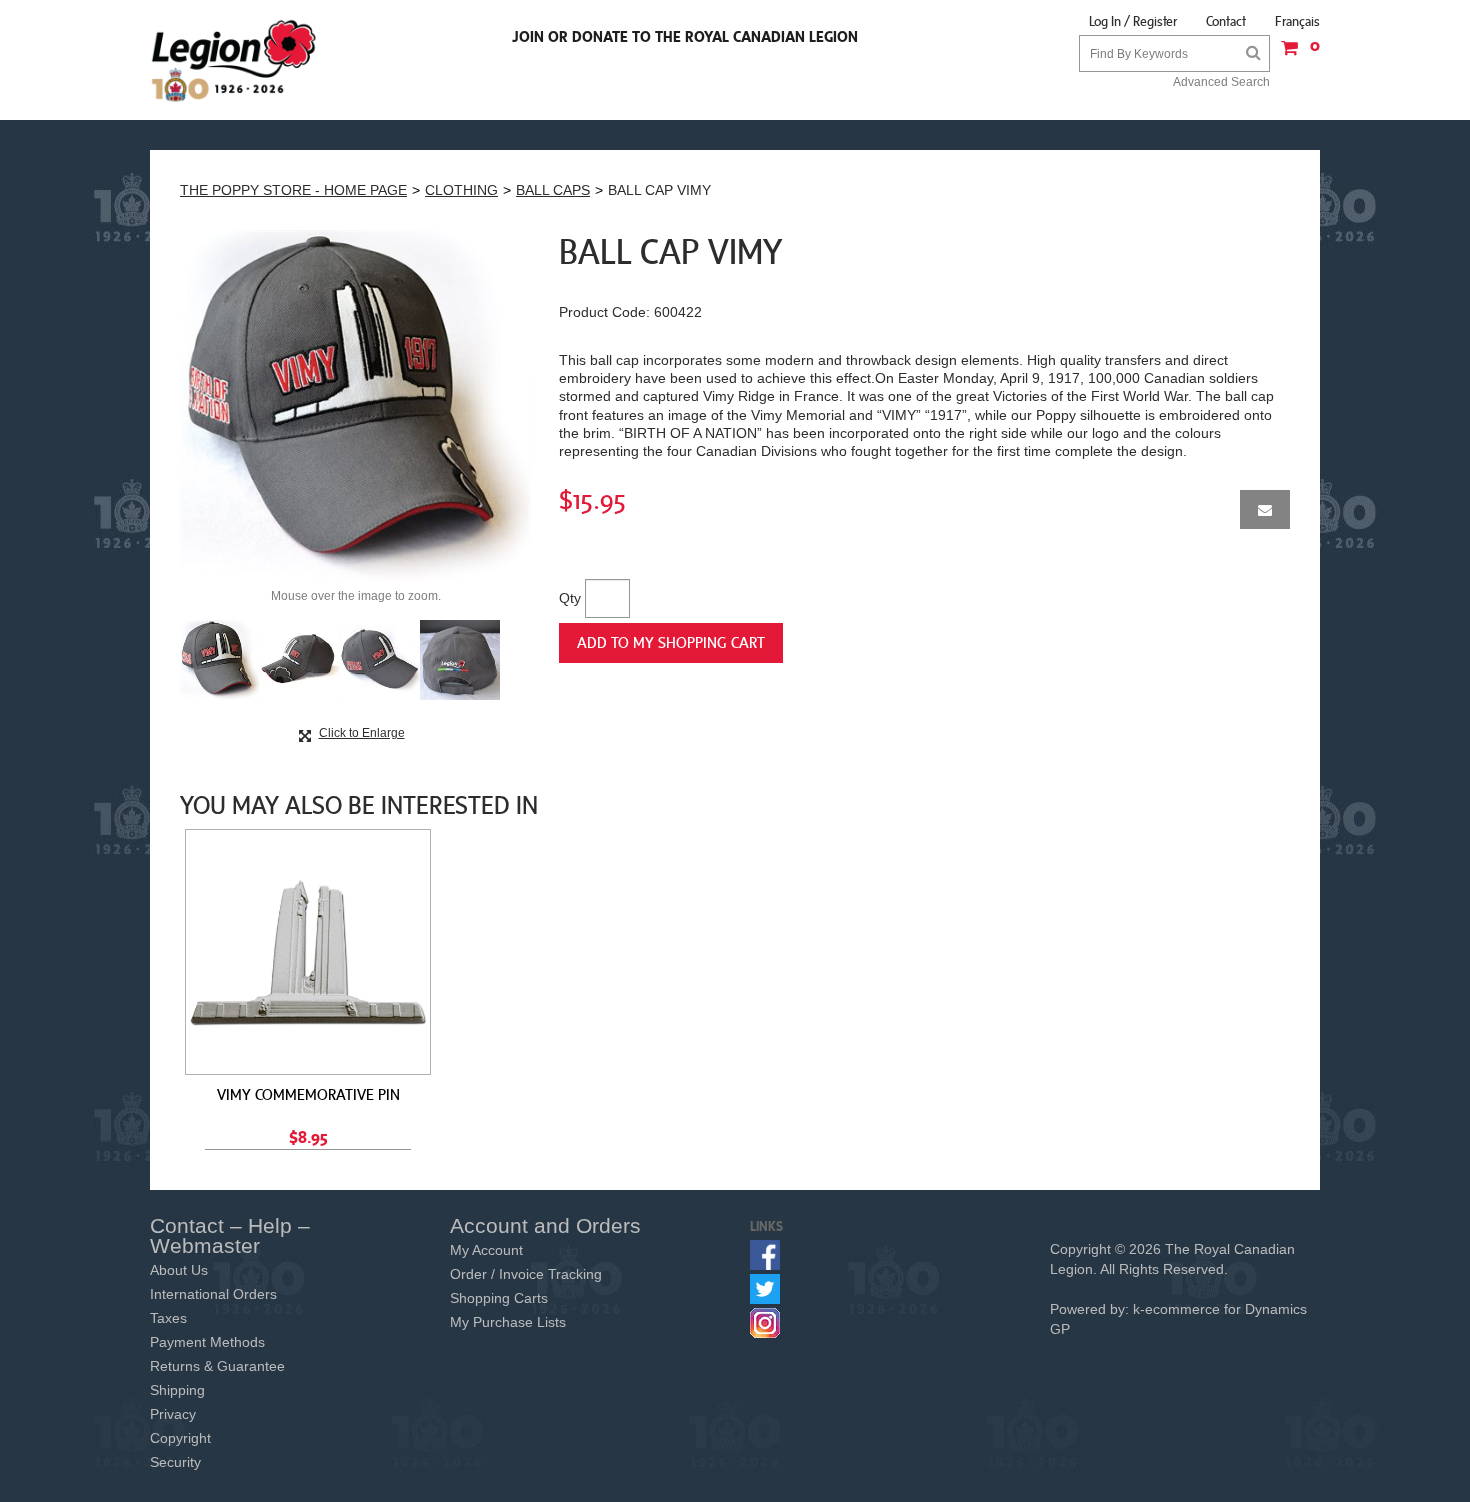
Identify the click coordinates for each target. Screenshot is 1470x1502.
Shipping (177, 1390)
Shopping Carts (499, 1298)
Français (1297, 21)
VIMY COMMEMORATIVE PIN (308, 1094)
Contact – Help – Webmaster (230, 1235)
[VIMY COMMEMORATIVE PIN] (308, 952)
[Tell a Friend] (1265, 509)
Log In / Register (1133, 21)
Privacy (173, 1414)
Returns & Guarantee (217, 1366)
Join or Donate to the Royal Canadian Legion (685, 36)
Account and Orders (545, 1225)
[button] (1295, 54)
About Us (179, 1270)
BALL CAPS (553, 190)
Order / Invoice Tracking (526, 1274)
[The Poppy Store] (235, 60)
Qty (570, 598)
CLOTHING (461, 190)
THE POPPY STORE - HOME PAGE (293, 190)
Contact (1226, 21)
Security (175, 1462)
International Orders (213, 1294)
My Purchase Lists (508, 1322)
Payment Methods (207, 1342)
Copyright (180, 1438)
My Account (486, 1250)
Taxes (168, 1318)
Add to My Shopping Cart (671, 642)
